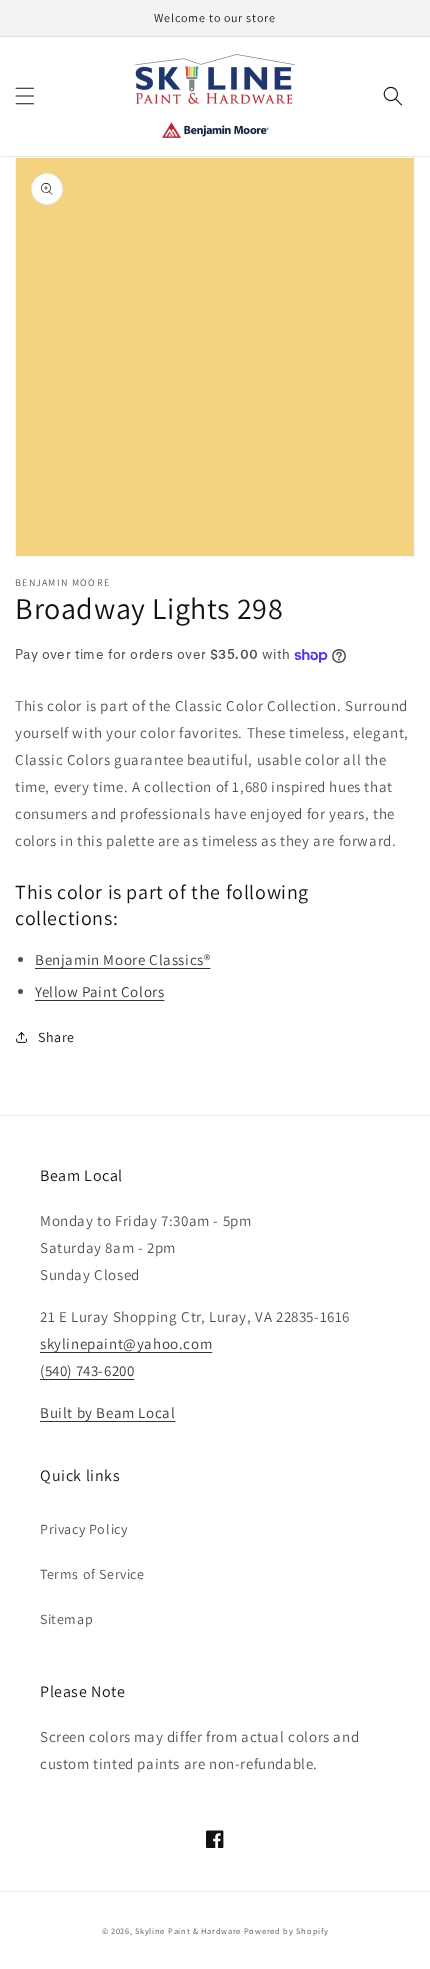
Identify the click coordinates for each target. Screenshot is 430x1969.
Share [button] (56, 1037)
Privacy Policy (83, 1529)
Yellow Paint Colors (99, 991)
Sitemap (66, 1619)
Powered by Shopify (286, 1930)
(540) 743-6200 (87, 1370)
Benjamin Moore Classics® (122, 959)
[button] (25, 96)
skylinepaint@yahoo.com (126, 1343)
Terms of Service (92, 1574)
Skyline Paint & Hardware (188, 1930)
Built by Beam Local (107, 1412)
